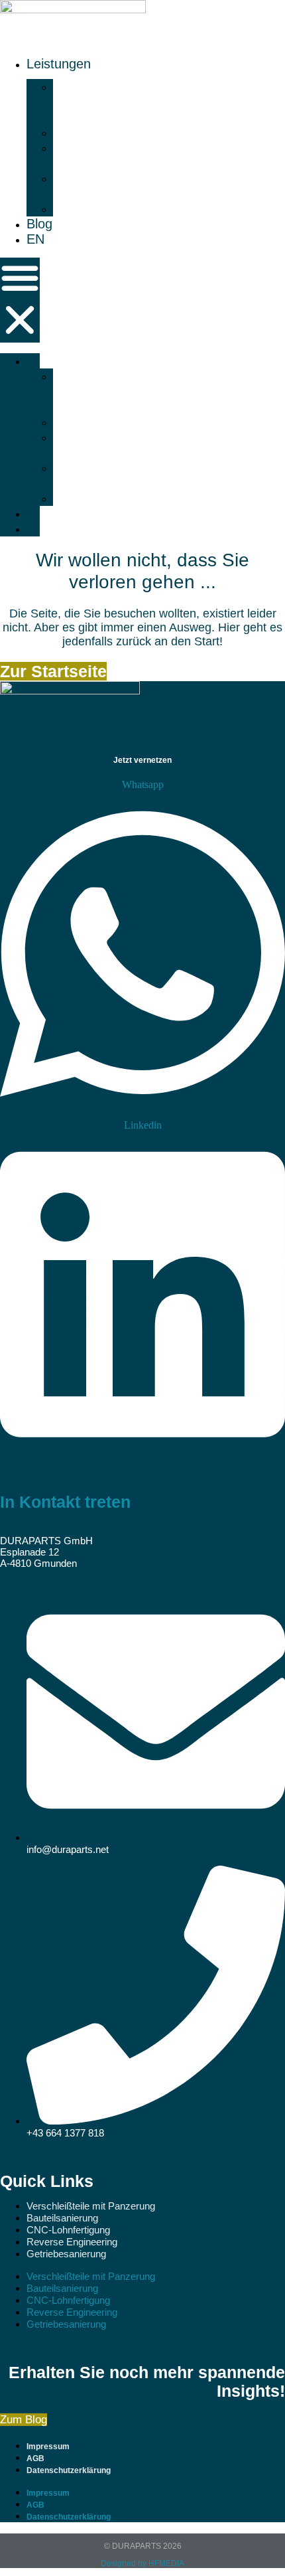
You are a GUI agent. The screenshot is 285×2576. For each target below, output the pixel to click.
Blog (39, 224)
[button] (20, 300)
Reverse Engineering (88, 186)
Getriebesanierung (121, 208)
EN (35, 239)
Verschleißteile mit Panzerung (102, 102)
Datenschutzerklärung (69, 2470)
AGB (35, 2458)
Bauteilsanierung (115, 132)
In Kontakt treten (65, 1502)
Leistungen (59, 64)
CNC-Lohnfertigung (93, 155)
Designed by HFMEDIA (142, 2563)
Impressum (48, 2447)
